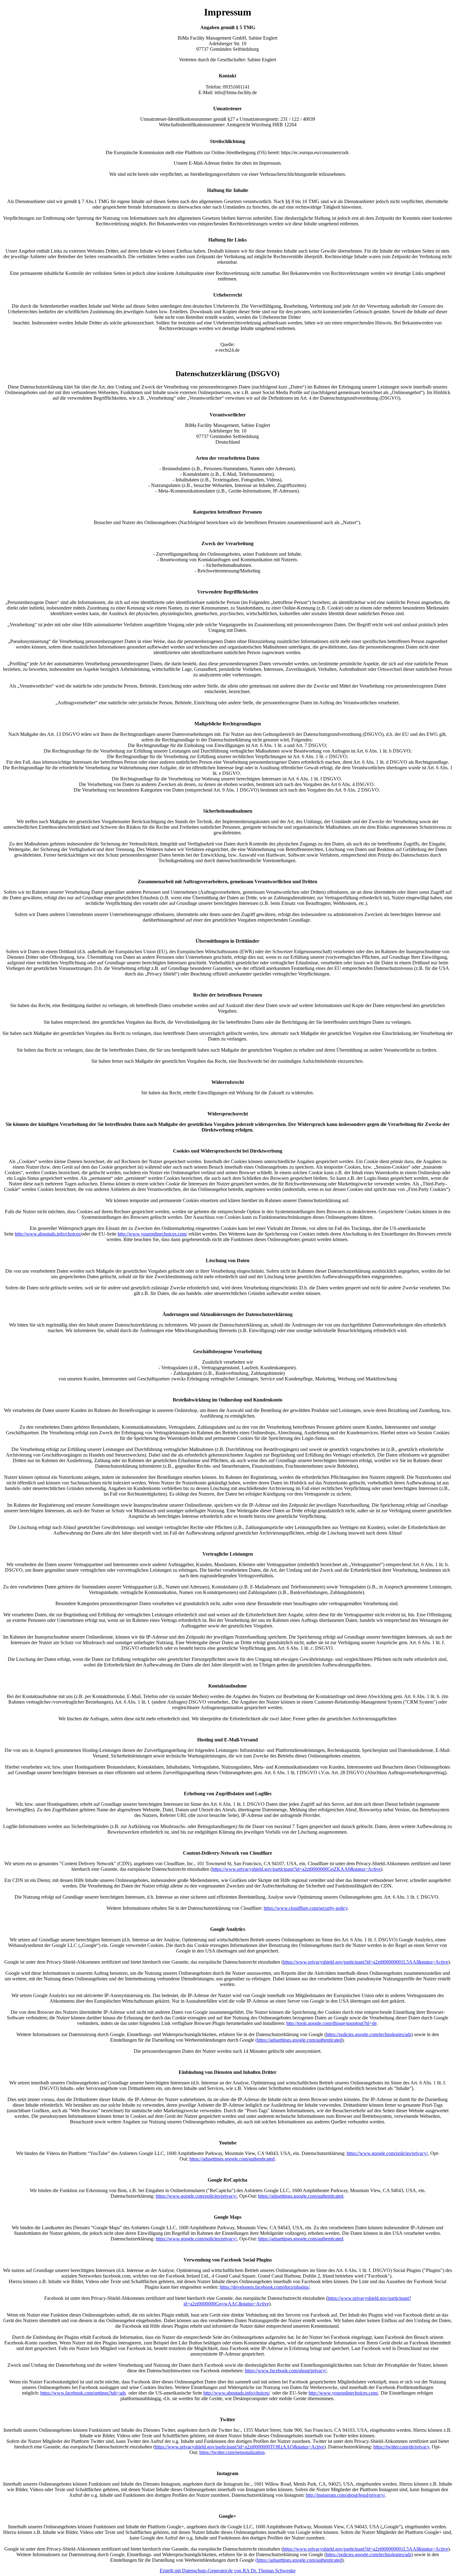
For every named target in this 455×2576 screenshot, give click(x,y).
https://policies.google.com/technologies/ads (369, 2034)
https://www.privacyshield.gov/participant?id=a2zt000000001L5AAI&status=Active (366, 1962)
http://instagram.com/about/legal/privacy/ (345, 2495)
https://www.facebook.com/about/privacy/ (286, 2371)
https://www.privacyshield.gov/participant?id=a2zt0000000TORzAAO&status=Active (239, 2447)
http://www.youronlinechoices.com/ (152, 1234)
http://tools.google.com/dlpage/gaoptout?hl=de (331, 2023)
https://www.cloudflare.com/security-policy (306, 1908)
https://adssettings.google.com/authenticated (232, 2159)
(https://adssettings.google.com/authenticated (299, 2040)
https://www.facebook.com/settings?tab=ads (83, 2393)
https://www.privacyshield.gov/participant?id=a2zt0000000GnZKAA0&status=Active (296, 1869)
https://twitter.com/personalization (232, 2452)
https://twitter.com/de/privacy (401, 2447)
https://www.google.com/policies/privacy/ (387, 2153)
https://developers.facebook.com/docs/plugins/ (265, 2287)
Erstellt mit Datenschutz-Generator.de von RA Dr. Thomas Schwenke (228, 2571)
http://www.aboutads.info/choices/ (48, 1234)
